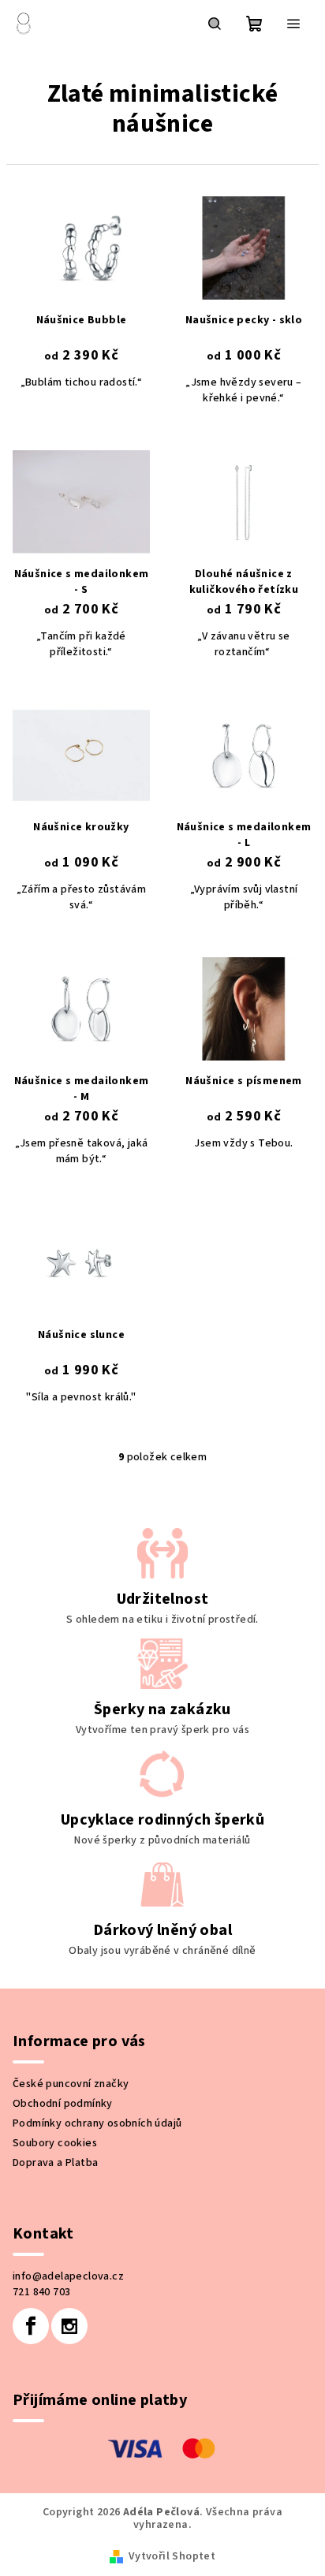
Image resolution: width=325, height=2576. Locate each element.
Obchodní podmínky (63, 2104)
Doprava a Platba (55, 2163)
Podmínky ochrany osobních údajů (97, 2123)
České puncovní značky (71, 2084)
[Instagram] (69, 2326)
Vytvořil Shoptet (172, 2556)
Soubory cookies (55, 2143)
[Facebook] (31, 2326)
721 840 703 (41, 2292)
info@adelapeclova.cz (68, 2276)
